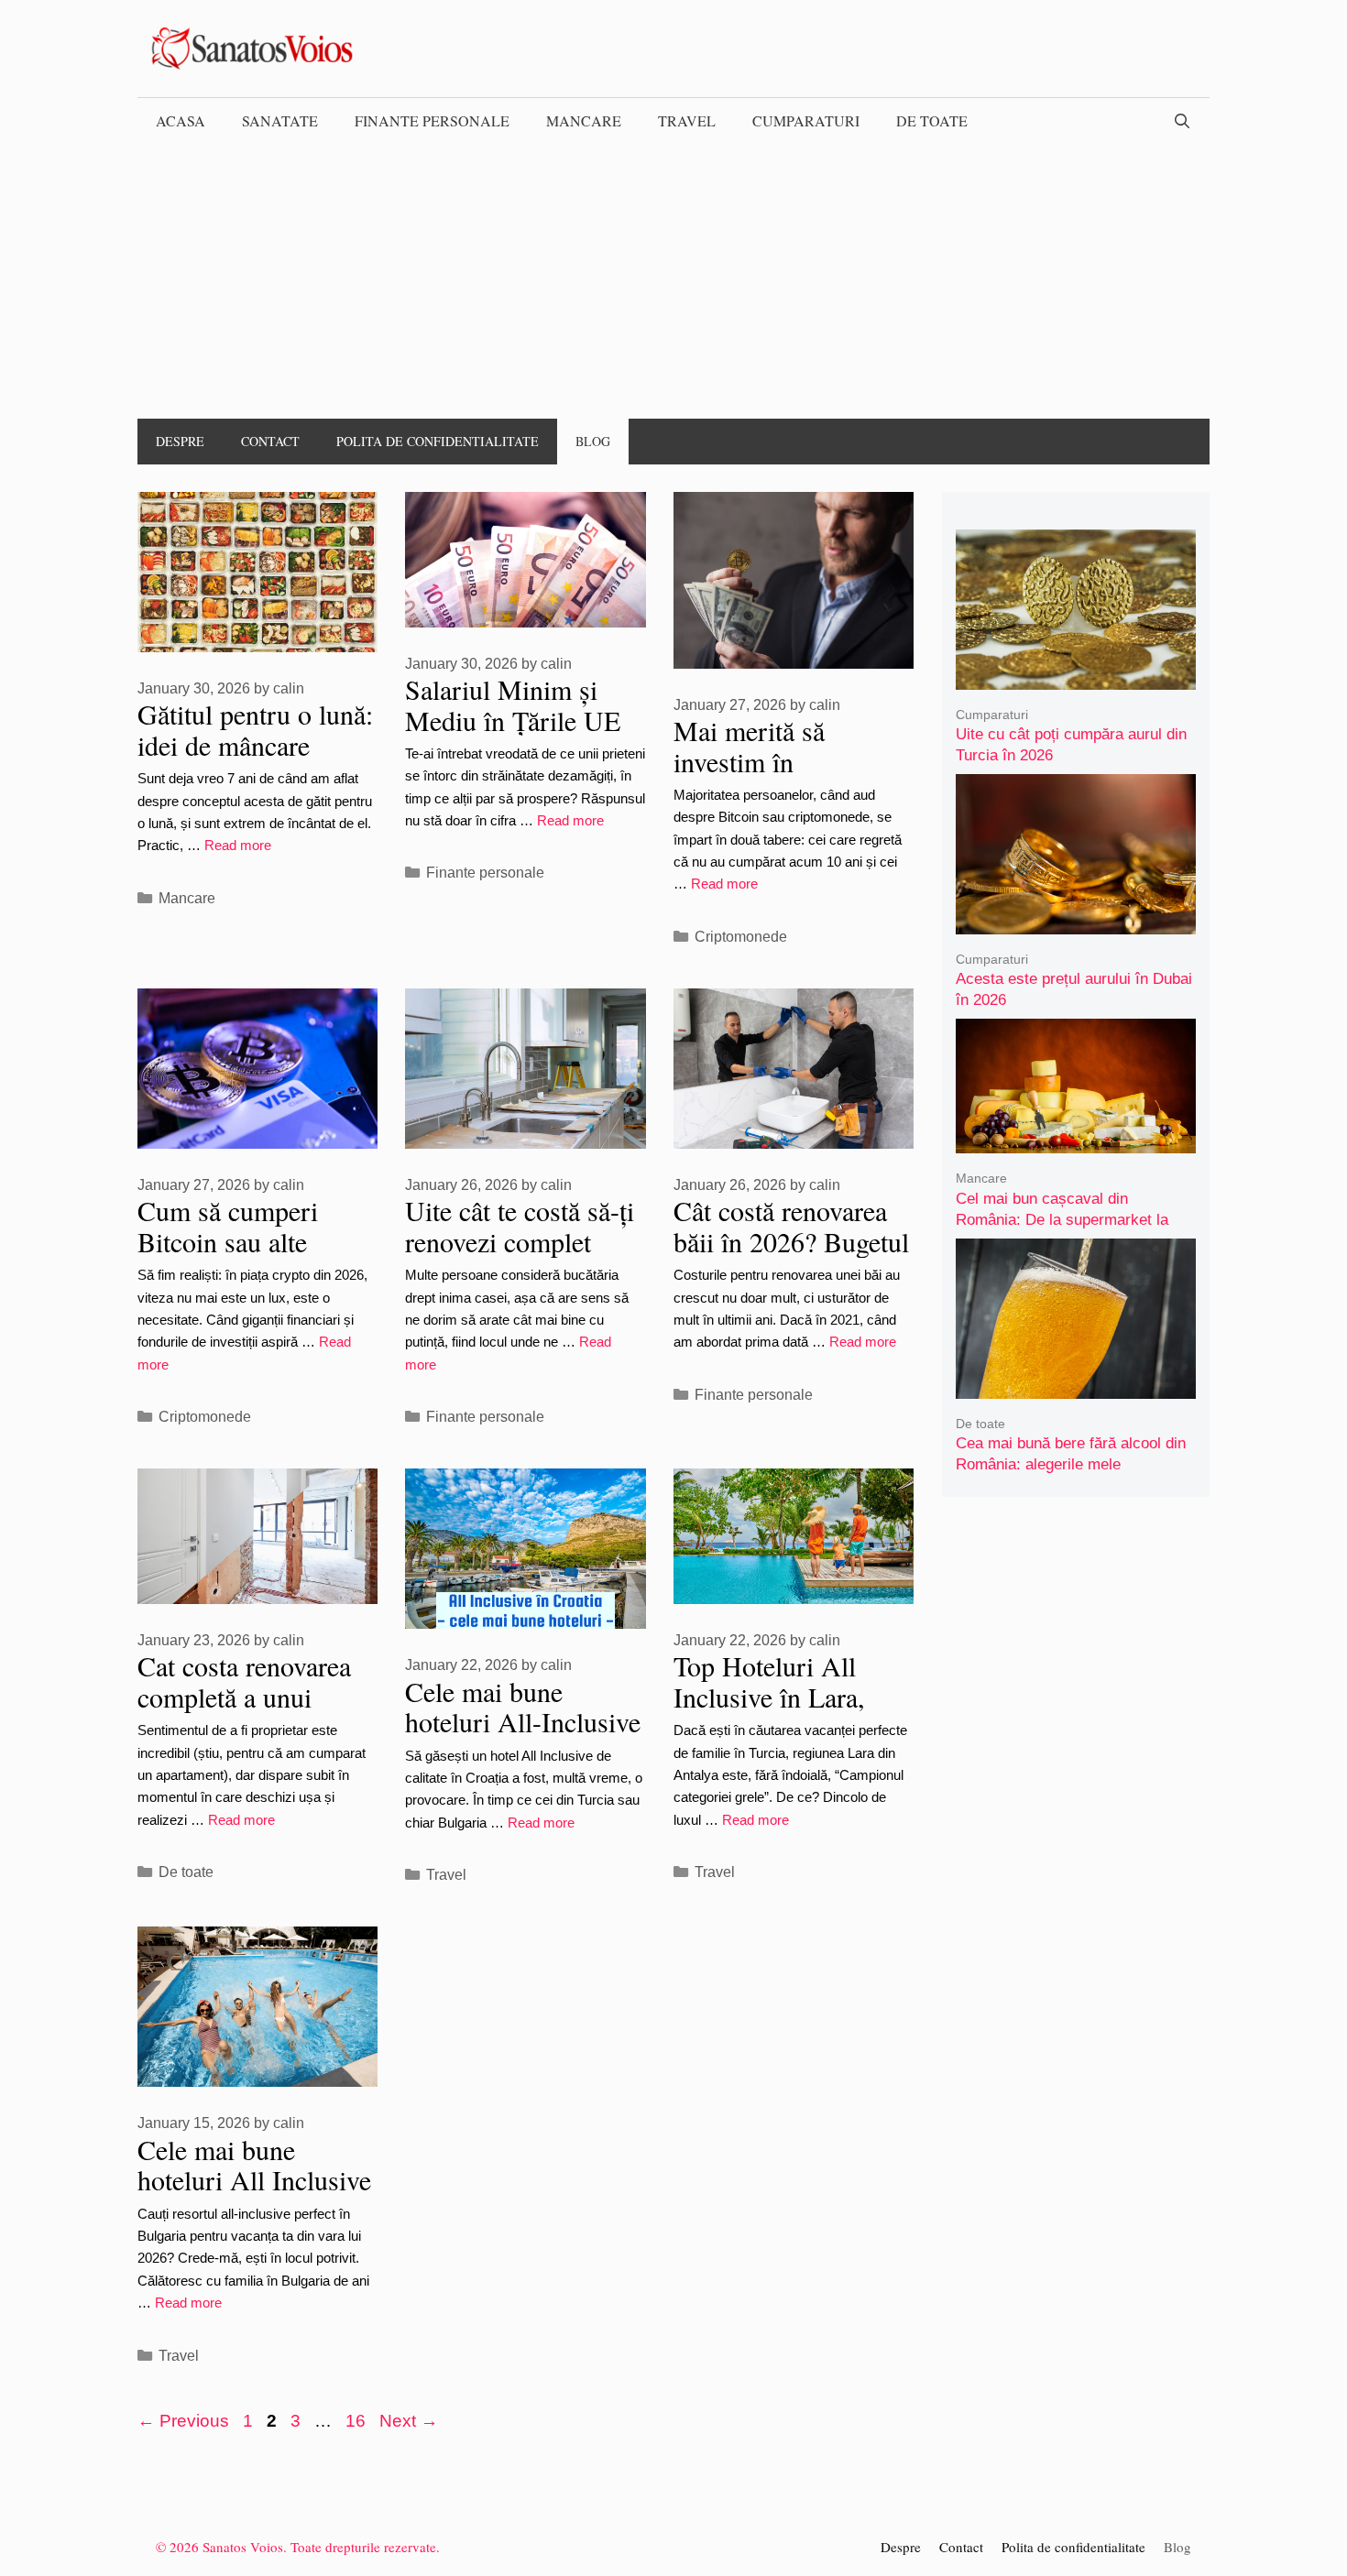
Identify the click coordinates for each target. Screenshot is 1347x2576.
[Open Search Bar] (1182, 121)
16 (357, 2421)
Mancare (584, 120)
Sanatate (280, 120)
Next (409, 2421)
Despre (180, 441)
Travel (687, 120)
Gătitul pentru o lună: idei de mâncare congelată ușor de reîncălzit (255, 760)
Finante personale (432, 120)
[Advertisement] (673, 281)
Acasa (181, 120)
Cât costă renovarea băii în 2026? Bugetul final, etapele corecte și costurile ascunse (791, 1256)
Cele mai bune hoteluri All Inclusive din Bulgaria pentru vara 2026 (254, 2195)
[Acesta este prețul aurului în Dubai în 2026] (1076, 921)
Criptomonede (741, 936)
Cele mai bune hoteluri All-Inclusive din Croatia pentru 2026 (523, 1737)
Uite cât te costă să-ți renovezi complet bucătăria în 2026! (520, 1241)
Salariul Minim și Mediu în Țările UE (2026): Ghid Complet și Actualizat (523, 735)
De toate (932, 120)
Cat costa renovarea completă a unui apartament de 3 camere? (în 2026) (244, 1712)
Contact (270, 441)
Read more (238, 845)
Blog (593, 441)
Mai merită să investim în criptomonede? (755, 761)
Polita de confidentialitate (438, 441)
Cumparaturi (806, 120)
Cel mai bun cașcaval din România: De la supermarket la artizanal (1062, 1219)
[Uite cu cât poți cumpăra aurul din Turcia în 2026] (1076, 677)
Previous (183, 2421)
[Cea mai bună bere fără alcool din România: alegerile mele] (1076, 1386)
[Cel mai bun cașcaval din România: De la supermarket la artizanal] (1076, 1141)
